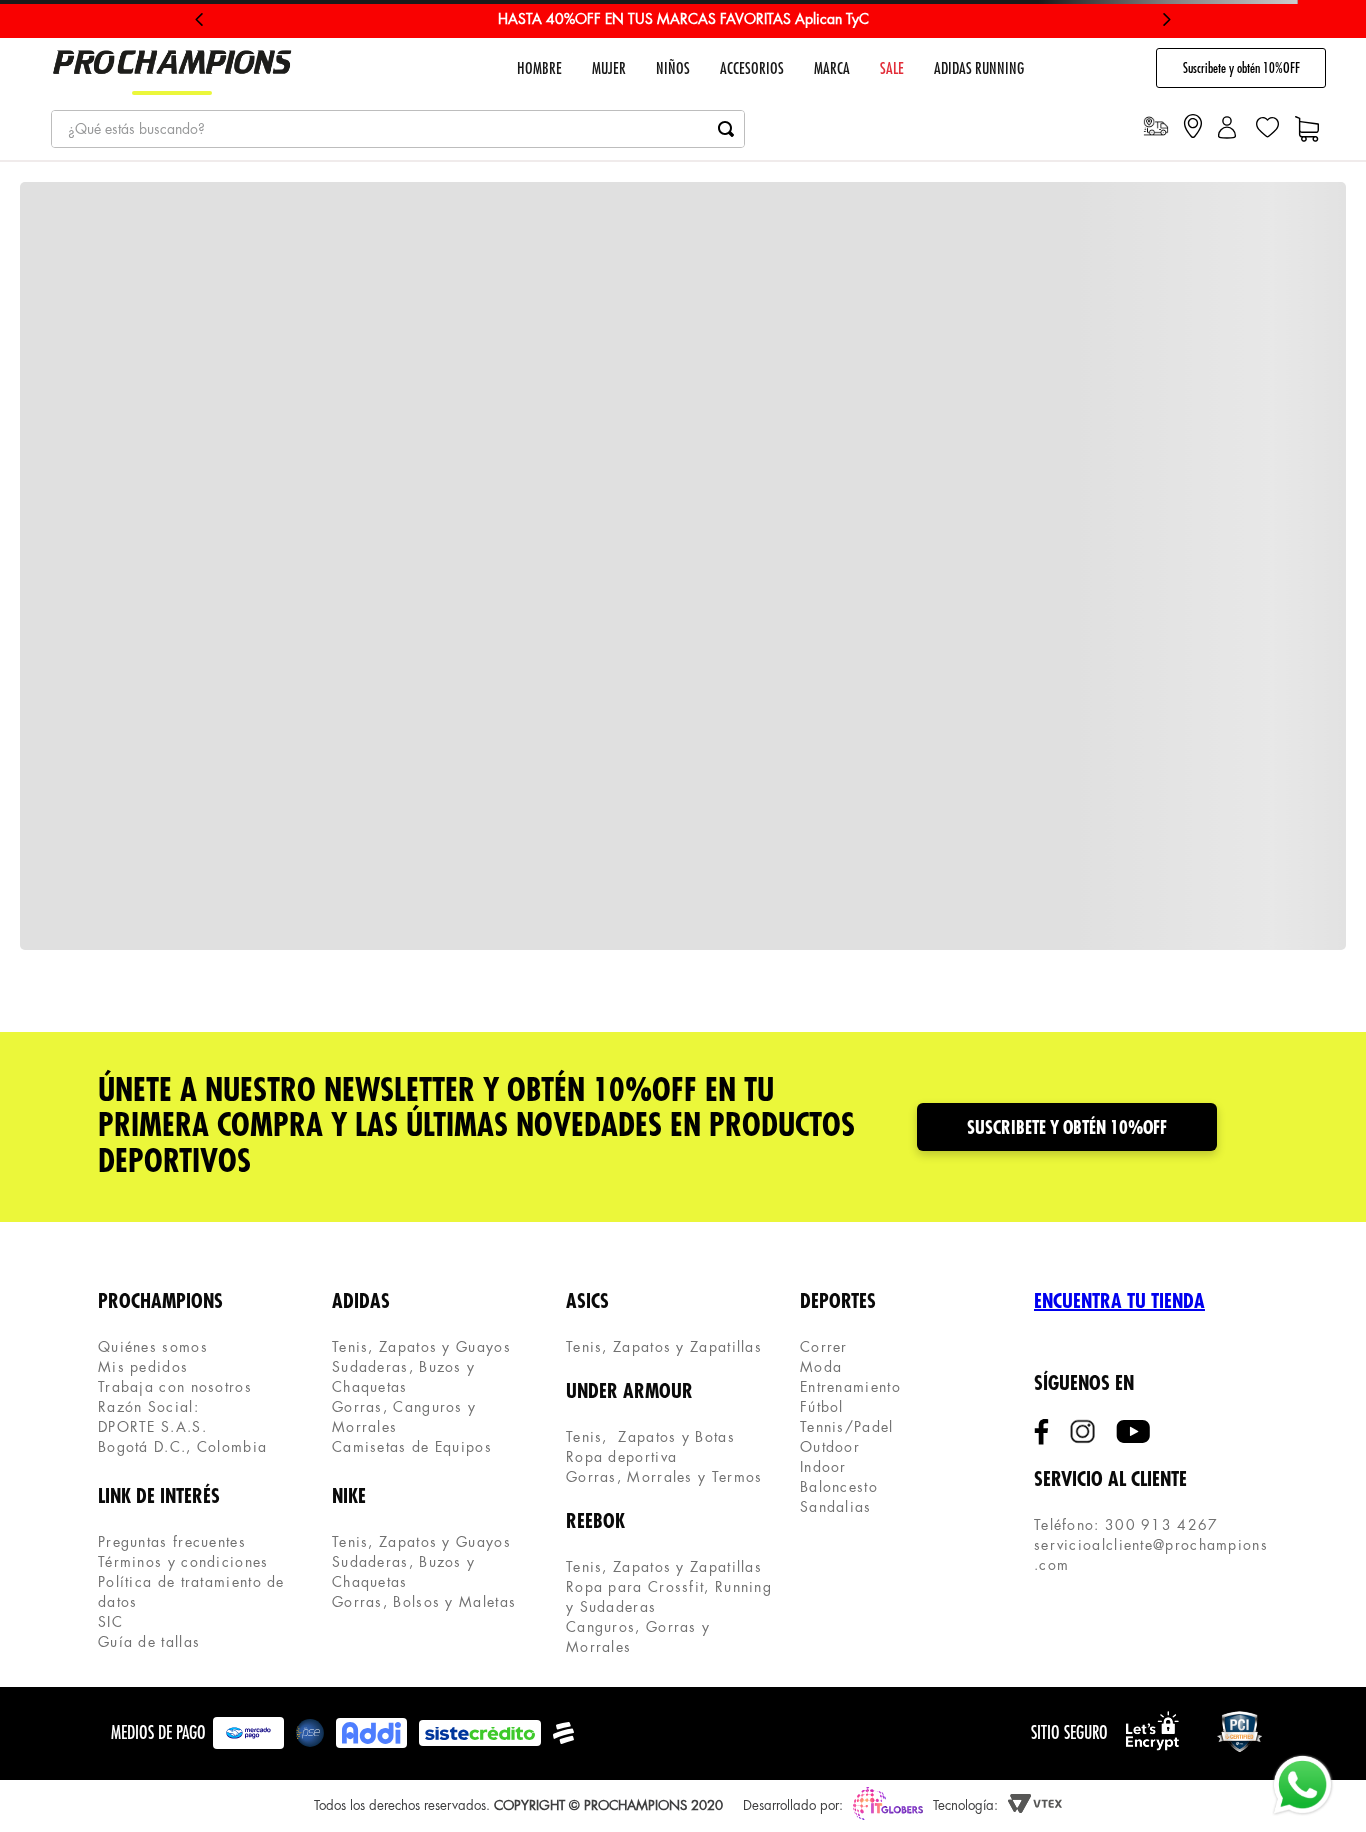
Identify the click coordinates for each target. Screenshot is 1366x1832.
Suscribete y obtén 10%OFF (1241, 68)
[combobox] (398, 129)
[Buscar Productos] (726, 129)
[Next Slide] (1166, 19)
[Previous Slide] (199, 19)
